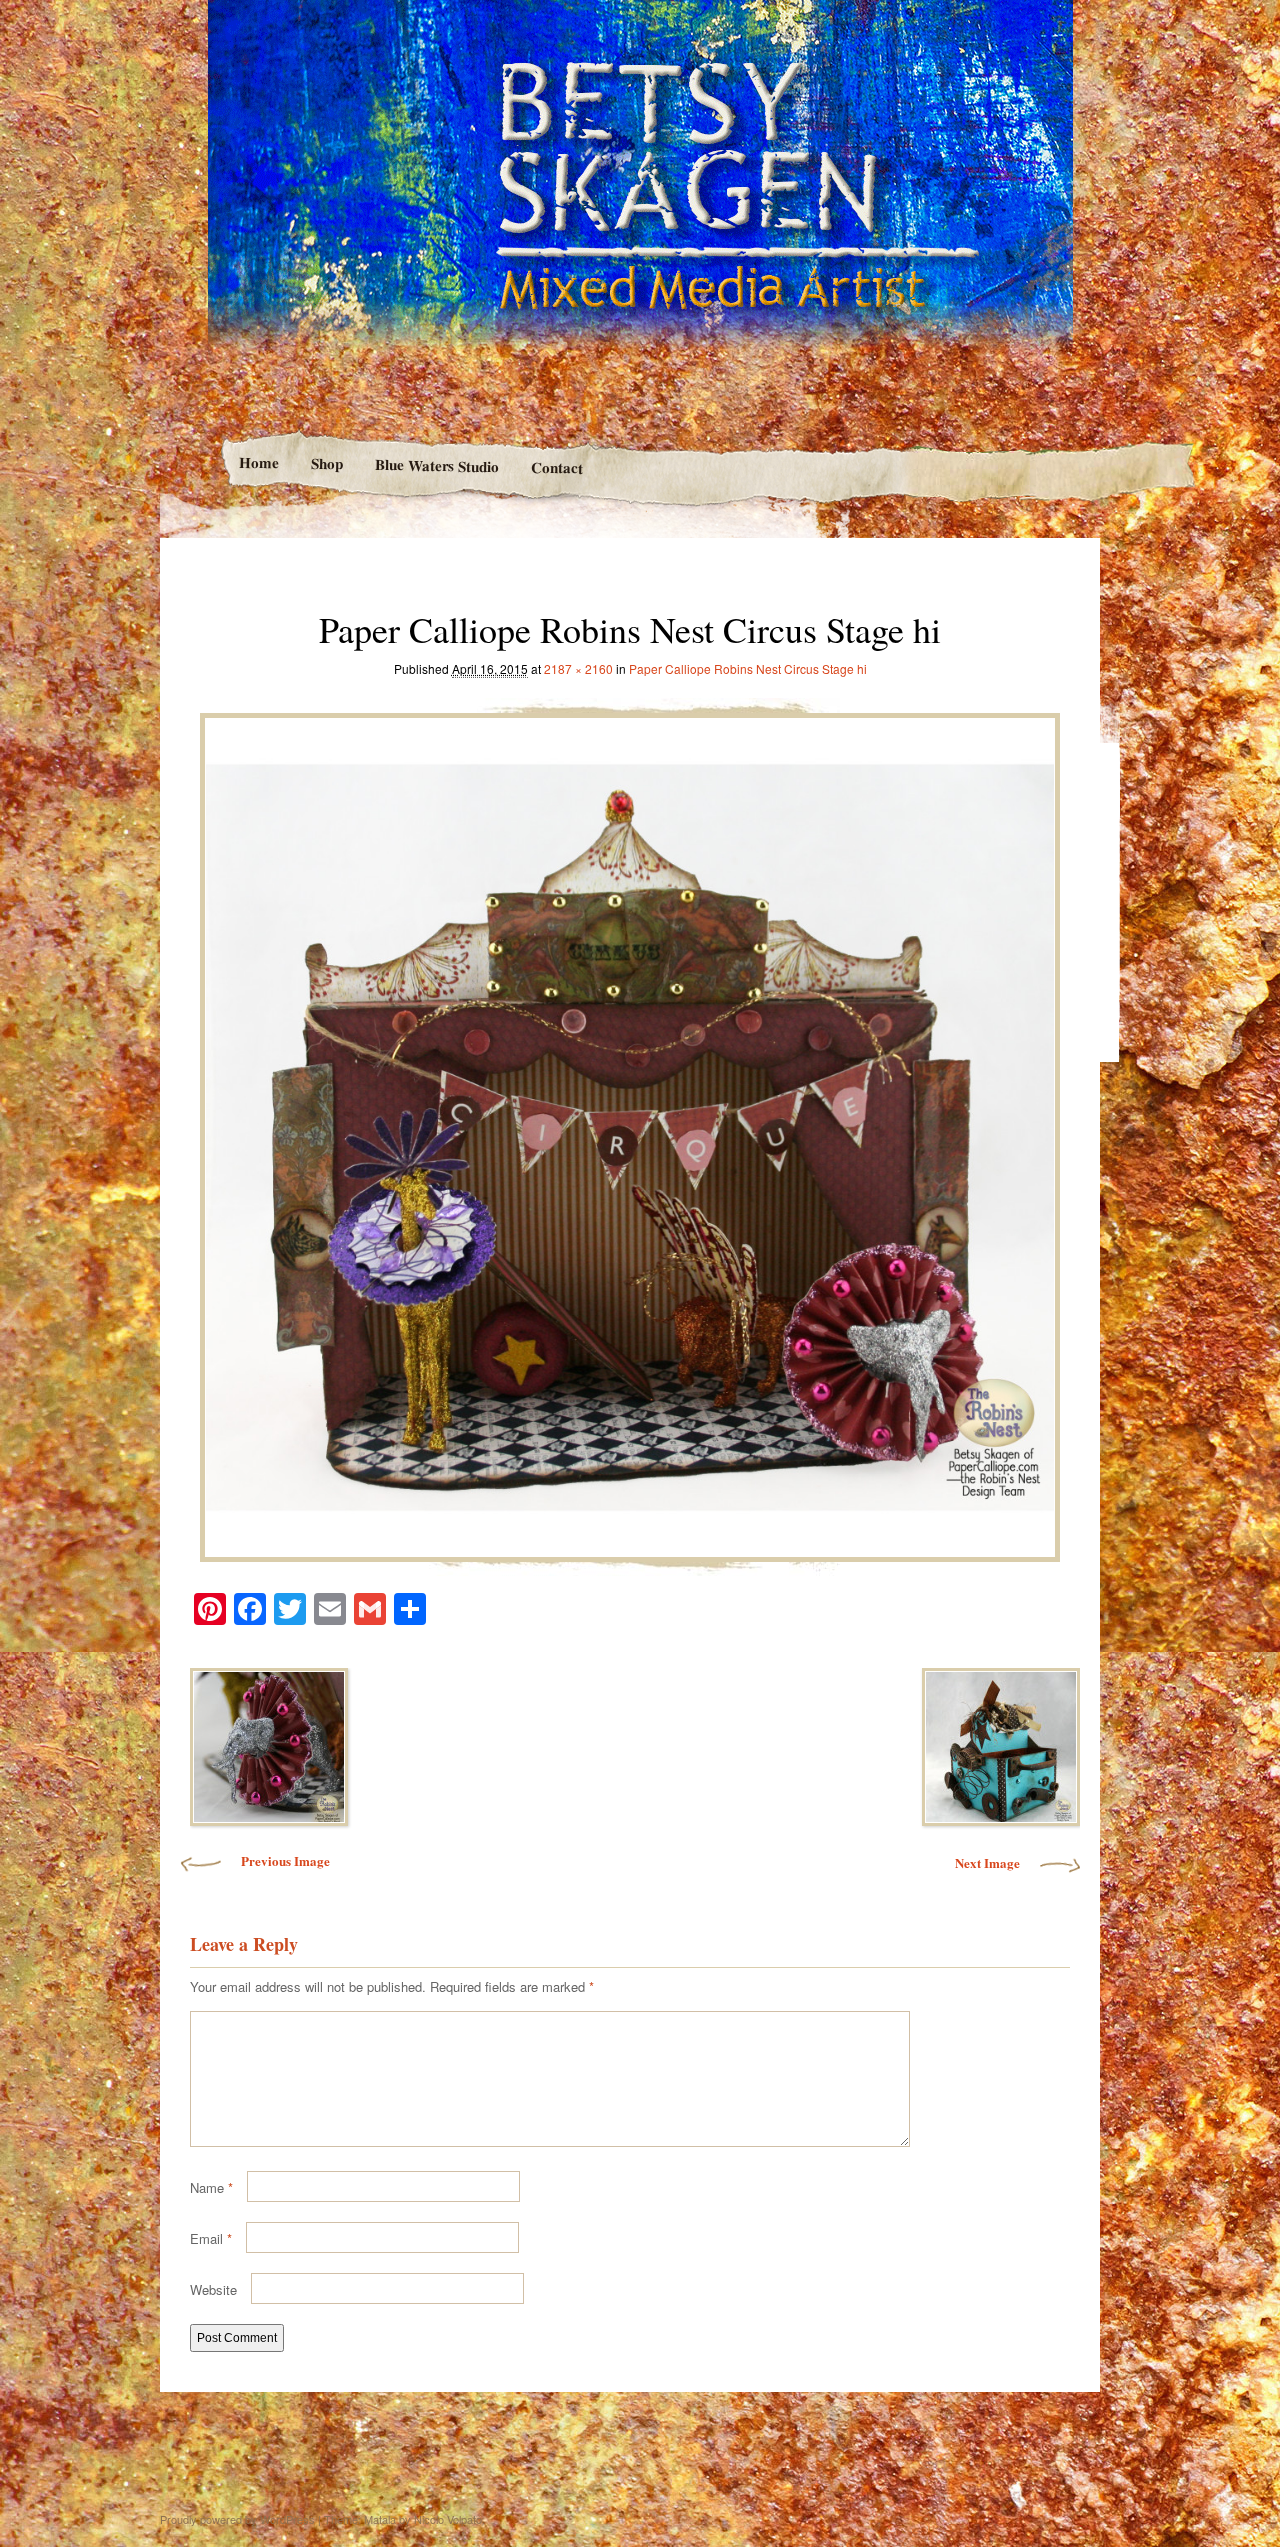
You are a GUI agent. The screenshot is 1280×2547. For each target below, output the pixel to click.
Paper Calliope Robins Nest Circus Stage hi (748, 668)
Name (211, 2187)
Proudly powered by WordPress (237, 2519)
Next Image (987, 1862)
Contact (557, 467)
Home (258, 462)
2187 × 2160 (578, 668)
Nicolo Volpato (448, 2519)
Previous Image (285, 1860)
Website (213, 2289)
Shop (326, 463)
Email (211, 2238)
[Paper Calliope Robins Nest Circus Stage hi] (630, 1132)
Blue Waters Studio (436, 465)
